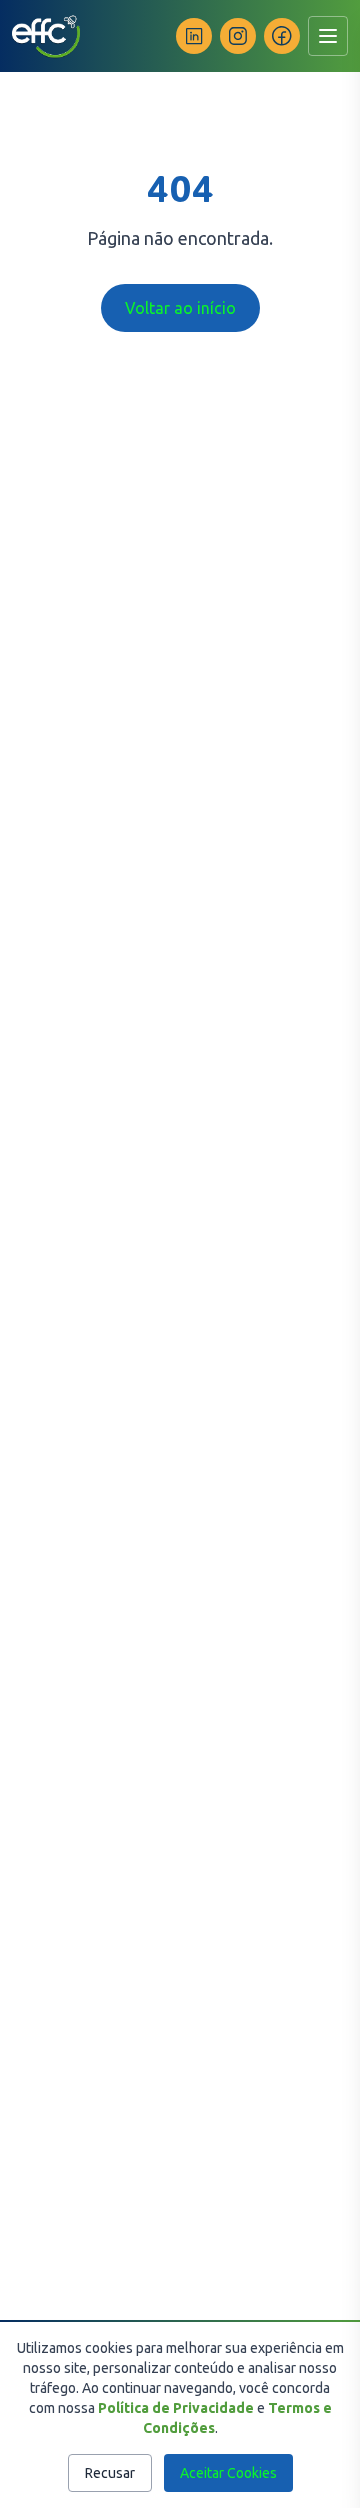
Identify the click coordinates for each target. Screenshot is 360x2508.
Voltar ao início (180, 308)
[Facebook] (282, 36)
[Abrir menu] (328, 36)
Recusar (110, 2473)
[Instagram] (238, 36)
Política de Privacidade (176, 2408)
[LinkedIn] (194, 36)
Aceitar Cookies (228, 2473)
